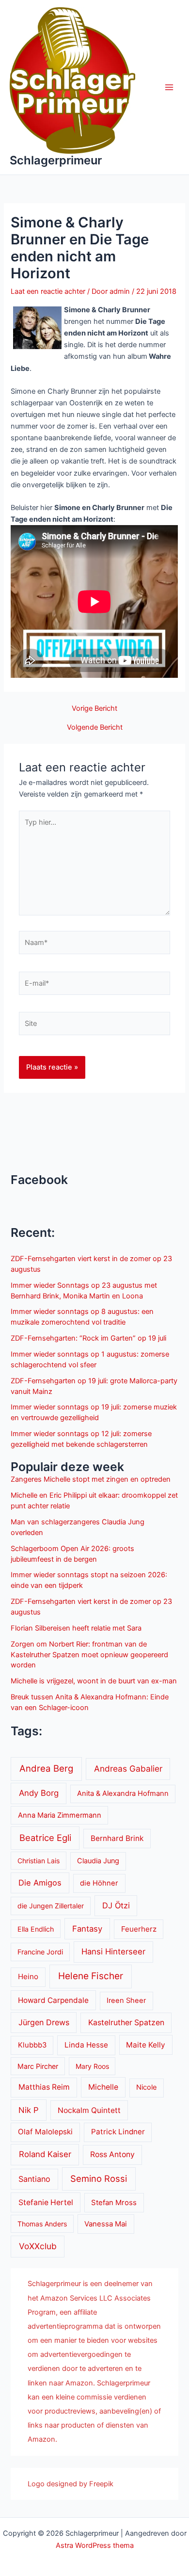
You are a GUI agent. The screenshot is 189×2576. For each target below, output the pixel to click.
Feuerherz (139, 1929)
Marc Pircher (38, 2066)
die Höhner (99, 1883)
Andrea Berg (46, 1768)
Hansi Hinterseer (113, 1952)
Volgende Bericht (95, 728)
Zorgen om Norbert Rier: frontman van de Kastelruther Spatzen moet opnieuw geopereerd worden (89, 1655)
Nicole (146, 2087)
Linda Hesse (86, 2045)
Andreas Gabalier (128, 1768)
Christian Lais (39, 1861)
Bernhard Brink (117, 1838)
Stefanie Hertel (46, 2202)
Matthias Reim (44, 2087)
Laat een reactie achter (48, 291)
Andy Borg (39, 1793)
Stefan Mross (114, 2203)
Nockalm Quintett (89, 2110)
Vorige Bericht (94, 709)
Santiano (34, 2179)
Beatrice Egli (45, 1838)
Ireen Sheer (126, 2000)
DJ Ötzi (116, 1905)
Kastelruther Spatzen (126, 2023)
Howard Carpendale (53, 2000)
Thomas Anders (42, 2224)
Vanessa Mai (106, 2224)
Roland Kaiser (45, 2154)
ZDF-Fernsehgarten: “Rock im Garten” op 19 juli (88, 1338)
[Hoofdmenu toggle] (169, 87)
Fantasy (87, 1929)
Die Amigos (40, 1883)
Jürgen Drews (44, 2022)
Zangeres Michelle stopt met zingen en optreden (91, 1479)
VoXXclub (38, 2246)
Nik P (29, 2110)
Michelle (103, 2087)
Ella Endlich (36, 1929)
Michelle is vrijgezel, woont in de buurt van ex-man (94, 1681)
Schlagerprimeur (56, 160)
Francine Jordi (40, 1952)
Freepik (101, 2484)
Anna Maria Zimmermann (60, 1815)
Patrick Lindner (118, 2132)
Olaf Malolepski (45, 2132)
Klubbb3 (32, 2045)
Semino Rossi (99, 2178)
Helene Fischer (91, 1976)
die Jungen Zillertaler (51, 1906)
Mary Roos (92, 2066)
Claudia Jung (98, 1861)
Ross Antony (112, 2154)
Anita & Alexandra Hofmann (123, 1793)
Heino (28, 1976)
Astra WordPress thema (95, 2545)
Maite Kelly (146, 2045)
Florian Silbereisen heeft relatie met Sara (76, 1628)
